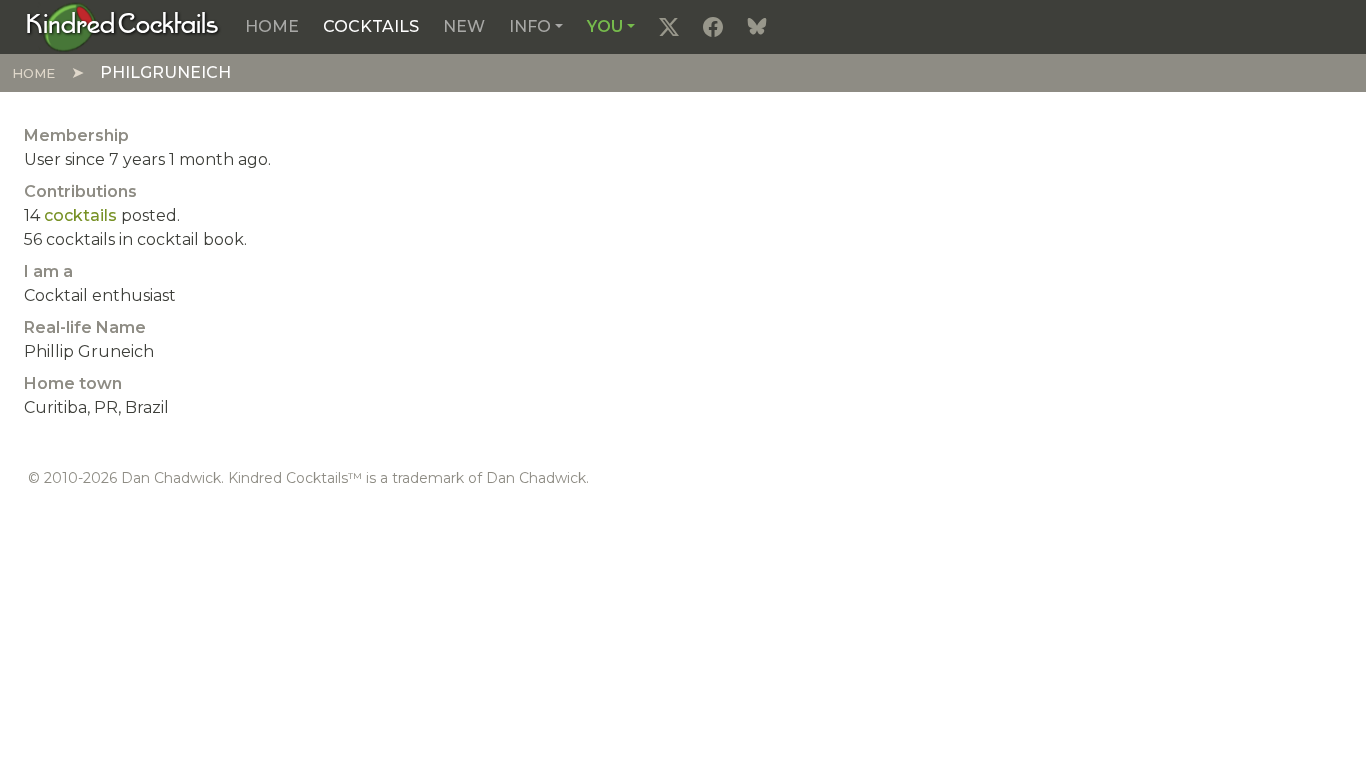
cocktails (80, 215)
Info (530, 26)
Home (272, 26)
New (464, 26)
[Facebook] (713, 27)
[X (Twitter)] (669, 27)
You (605, 26)
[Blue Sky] (757, 27)
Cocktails (371, 26)
